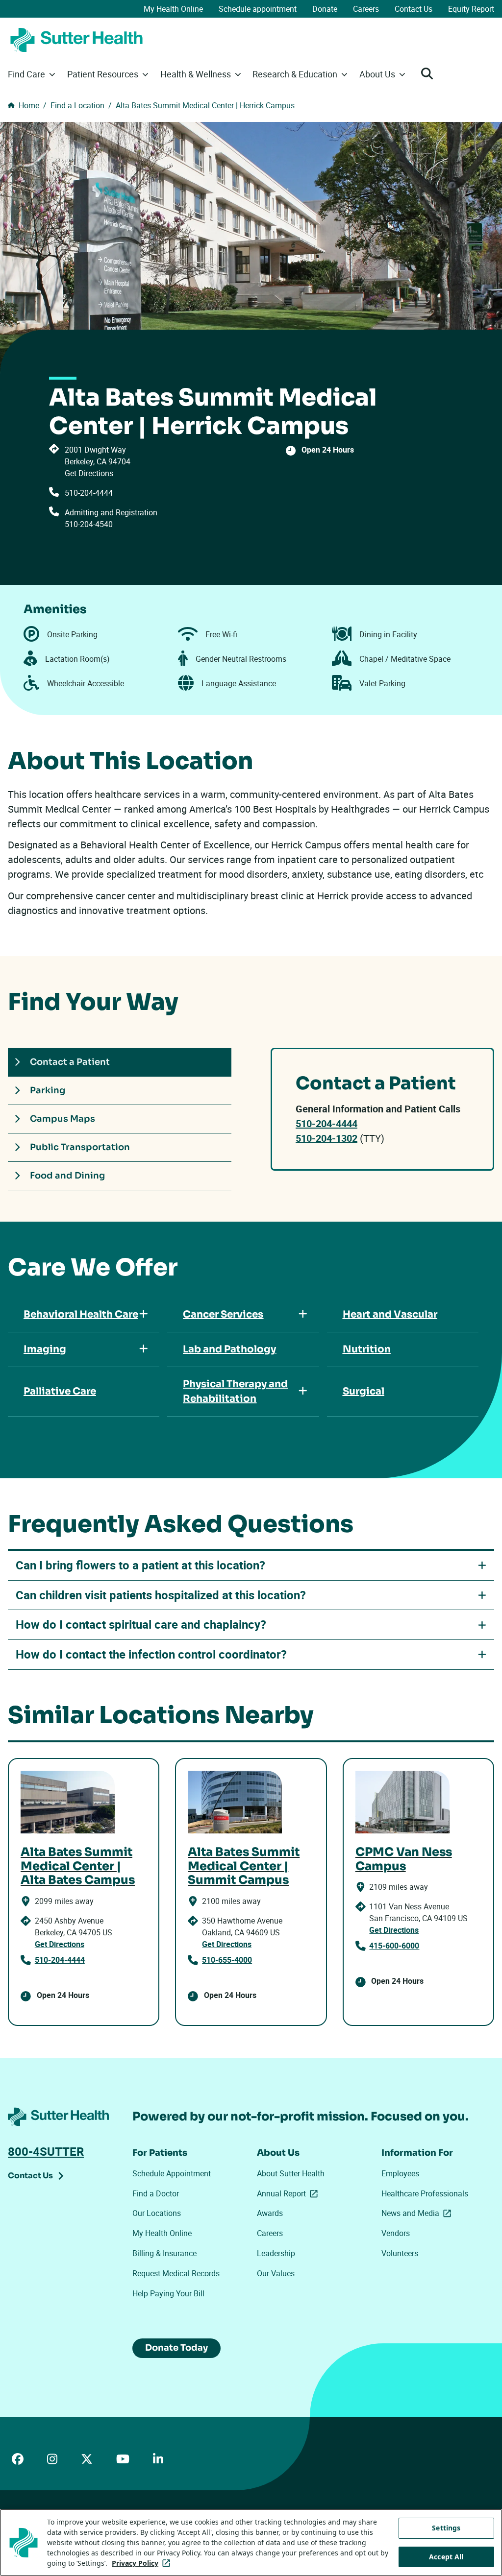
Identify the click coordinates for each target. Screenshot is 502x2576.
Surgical (364, 1391)
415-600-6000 (394, 1946)
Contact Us (414, 9)
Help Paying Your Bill (168, 2293)
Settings (446, 2528)
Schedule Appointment (172, 2173)
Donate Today (176, 2348)
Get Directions (89, 473)
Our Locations (157, 2213)
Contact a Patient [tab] (70, 1062)
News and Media (418, 2213)
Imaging (45, 1349)
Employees (400, 2173)
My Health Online (173, 9)
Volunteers (400, 2253)
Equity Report (471, 9)
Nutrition (367, 1349)
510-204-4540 (89, 524)
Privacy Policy (143, 2563)
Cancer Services (223, 1314)
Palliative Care (60, 1391)
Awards (270, 2213)
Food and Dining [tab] (67, 1176)
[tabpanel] (382, 1109)
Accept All (446, 2557)
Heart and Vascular (390, 1314)
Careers (366, 9)
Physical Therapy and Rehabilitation (235, 1391)
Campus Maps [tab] (63, 1119)
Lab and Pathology (229, 1349)
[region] (251, 2542)
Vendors (396, 2233)
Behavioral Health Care (81, 1314)
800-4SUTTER (46, 2151)
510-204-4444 (89, 493)
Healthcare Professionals (425, 2193)
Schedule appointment (258, 9)
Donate (325, 9)
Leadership (276, 2253)
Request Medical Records (176, 2273)
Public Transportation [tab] (80, 1147)
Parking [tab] (48, 1090)
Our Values (276, 2273)
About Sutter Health (291, 2173)
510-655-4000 (227, 1960)
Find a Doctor (156, 2193)
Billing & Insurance (164, 2253)
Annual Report (289, 2193)
